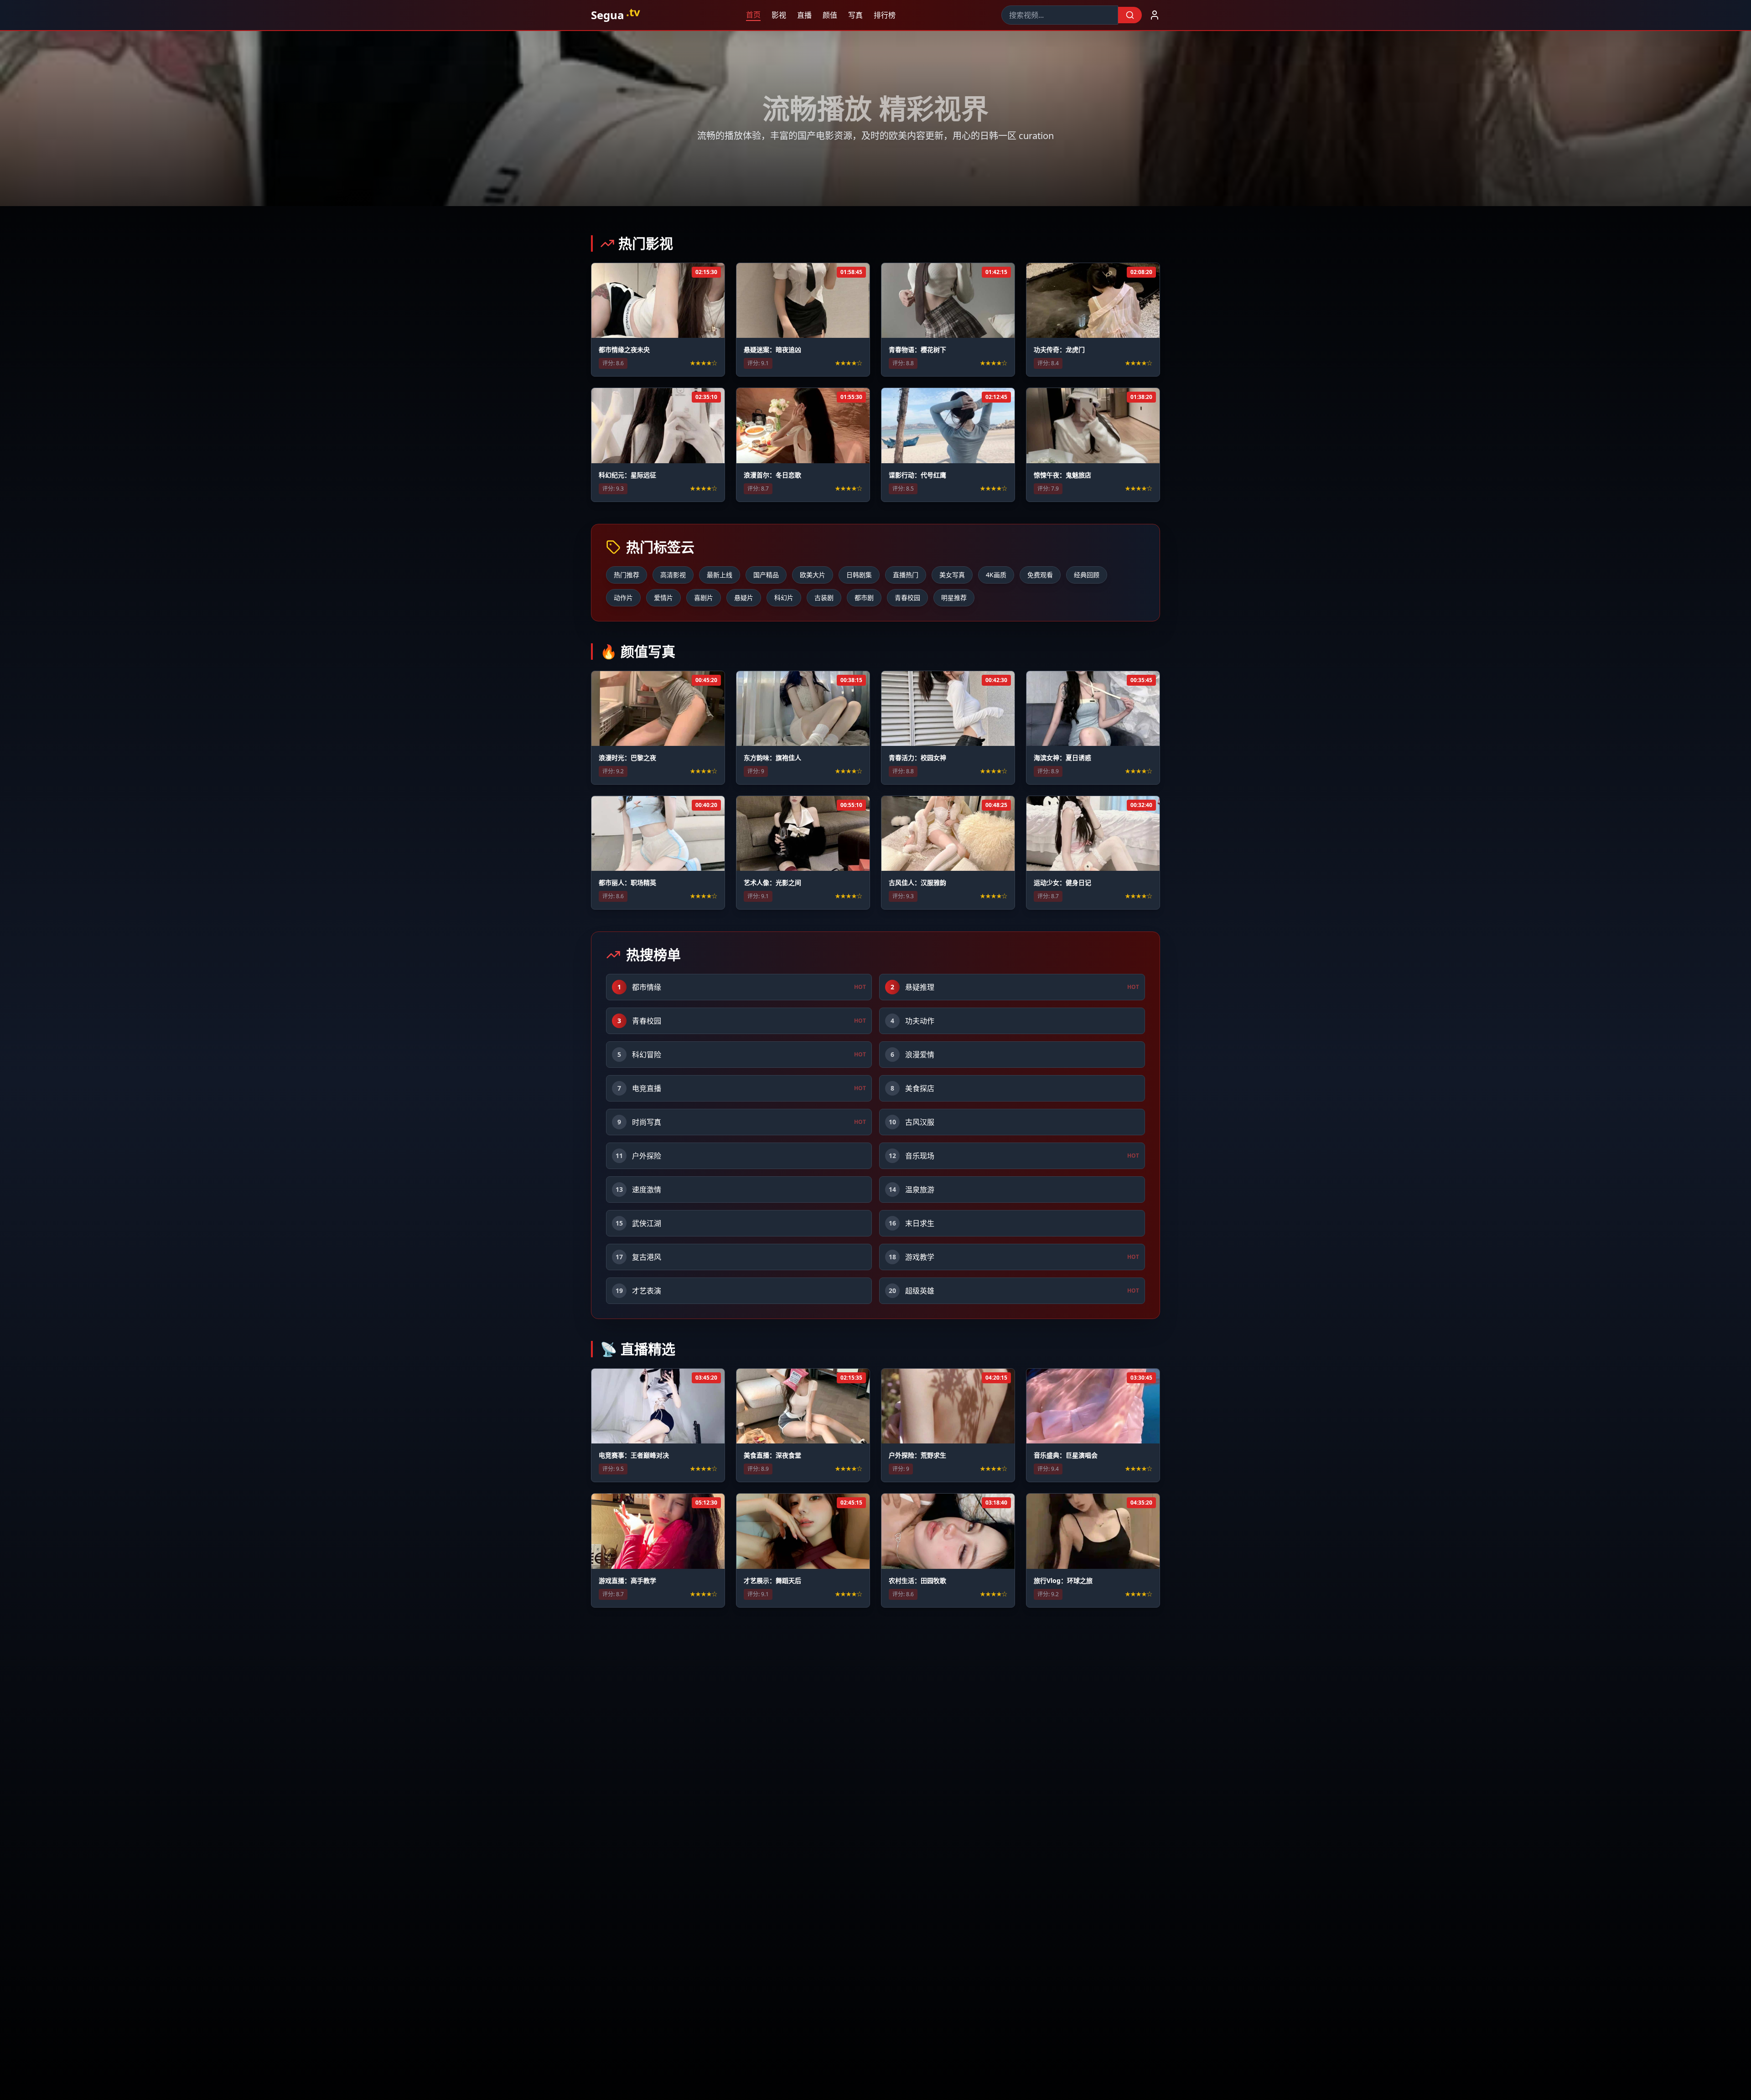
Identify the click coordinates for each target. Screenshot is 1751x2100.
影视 (782, 15)
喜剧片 (704, 597)
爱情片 (663, 597)
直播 (808, 15)
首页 (757, 15)
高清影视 (673, 575)
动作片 (623, 597)
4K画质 (996, 575)
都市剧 (864, 597)
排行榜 (888, 15)
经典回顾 (1087, 575)
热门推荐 (627, 575)
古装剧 (824, 597)
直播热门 (906, 575)
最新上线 (720, 575)
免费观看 (1040, 575)
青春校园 (907, 597)
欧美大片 (813, 575)
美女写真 (952, 575)
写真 (859, 15)
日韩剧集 (859, 575)
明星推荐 (954, 597)
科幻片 (784, 597)
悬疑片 (744, 597)
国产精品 (766, 575)
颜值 (834, 15)
